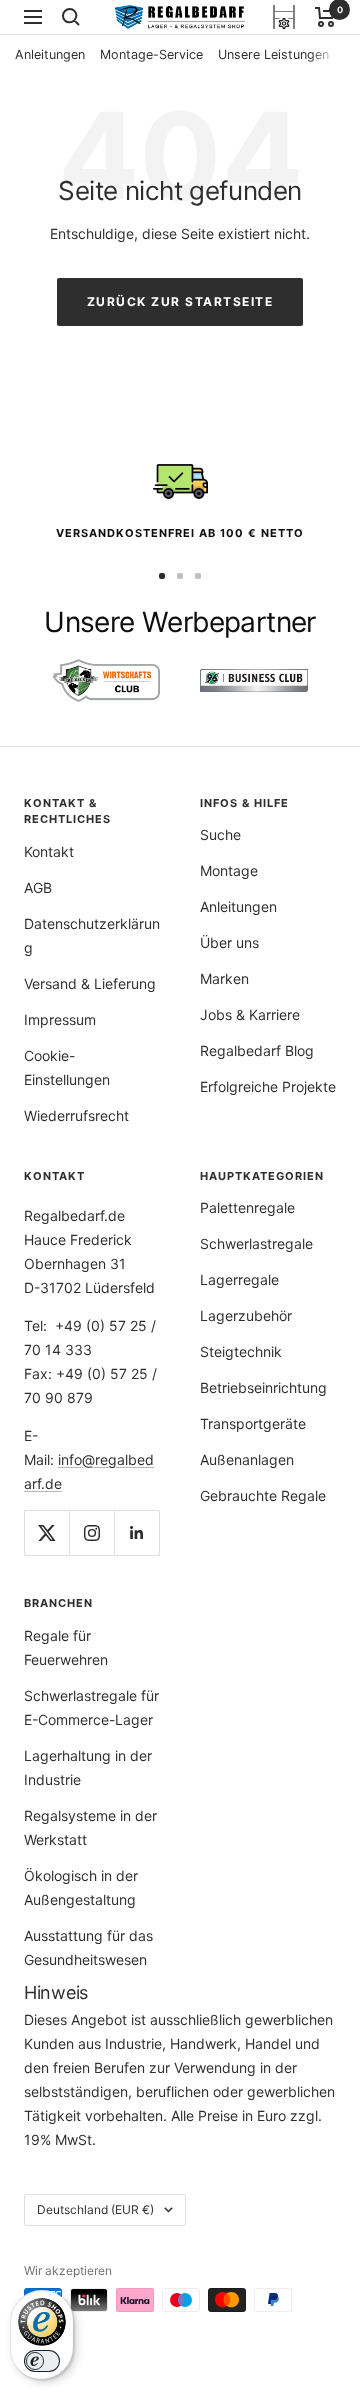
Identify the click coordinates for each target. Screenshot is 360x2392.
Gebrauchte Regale (263, 1495)
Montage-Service (151, 54)
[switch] (42, 2361)
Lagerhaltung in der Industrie (88, 1767)
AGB (38, 887)
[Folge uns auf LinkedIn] (136, 1532)
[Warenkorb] (325, 17)
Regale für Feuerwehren (66, 1647)
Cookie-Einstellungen (67, 1067)
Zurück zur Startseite (180, 301)
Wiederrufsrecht (76, 1115)
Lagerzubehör (246, 1315)
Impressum (60, 1019)
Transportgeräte (253, 1423)
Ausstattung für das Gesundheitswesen (88, 1947)
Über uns (229, 942)
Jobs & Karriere (250, 1014)
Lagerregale (239, 1279)
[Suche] (71, 17)
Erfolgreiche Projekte (268, 1086)
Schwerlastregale (256, 1243)
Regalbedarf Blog (257, 1050)
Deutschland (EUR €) (95, 2209)
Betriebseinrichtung (263, 1387)
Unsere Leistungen (273, 54)
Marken (224, 978)
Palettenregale (247, 1207)
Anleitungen (50, 54)
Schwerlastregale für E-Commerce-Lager (91, 1707)
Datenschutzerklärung (92, 935)
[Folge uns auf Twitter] (46, 1532)
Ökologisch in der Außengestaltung (81, 1887)
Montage (229, 870)
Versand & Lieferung (90, 983)
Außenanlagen (247, 1459)
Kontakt (49, 851)
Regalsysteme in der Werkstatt (90, 1827)
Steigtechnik (241, 1351)
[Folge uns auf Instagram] (91, 1532)
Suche (220, 834)
